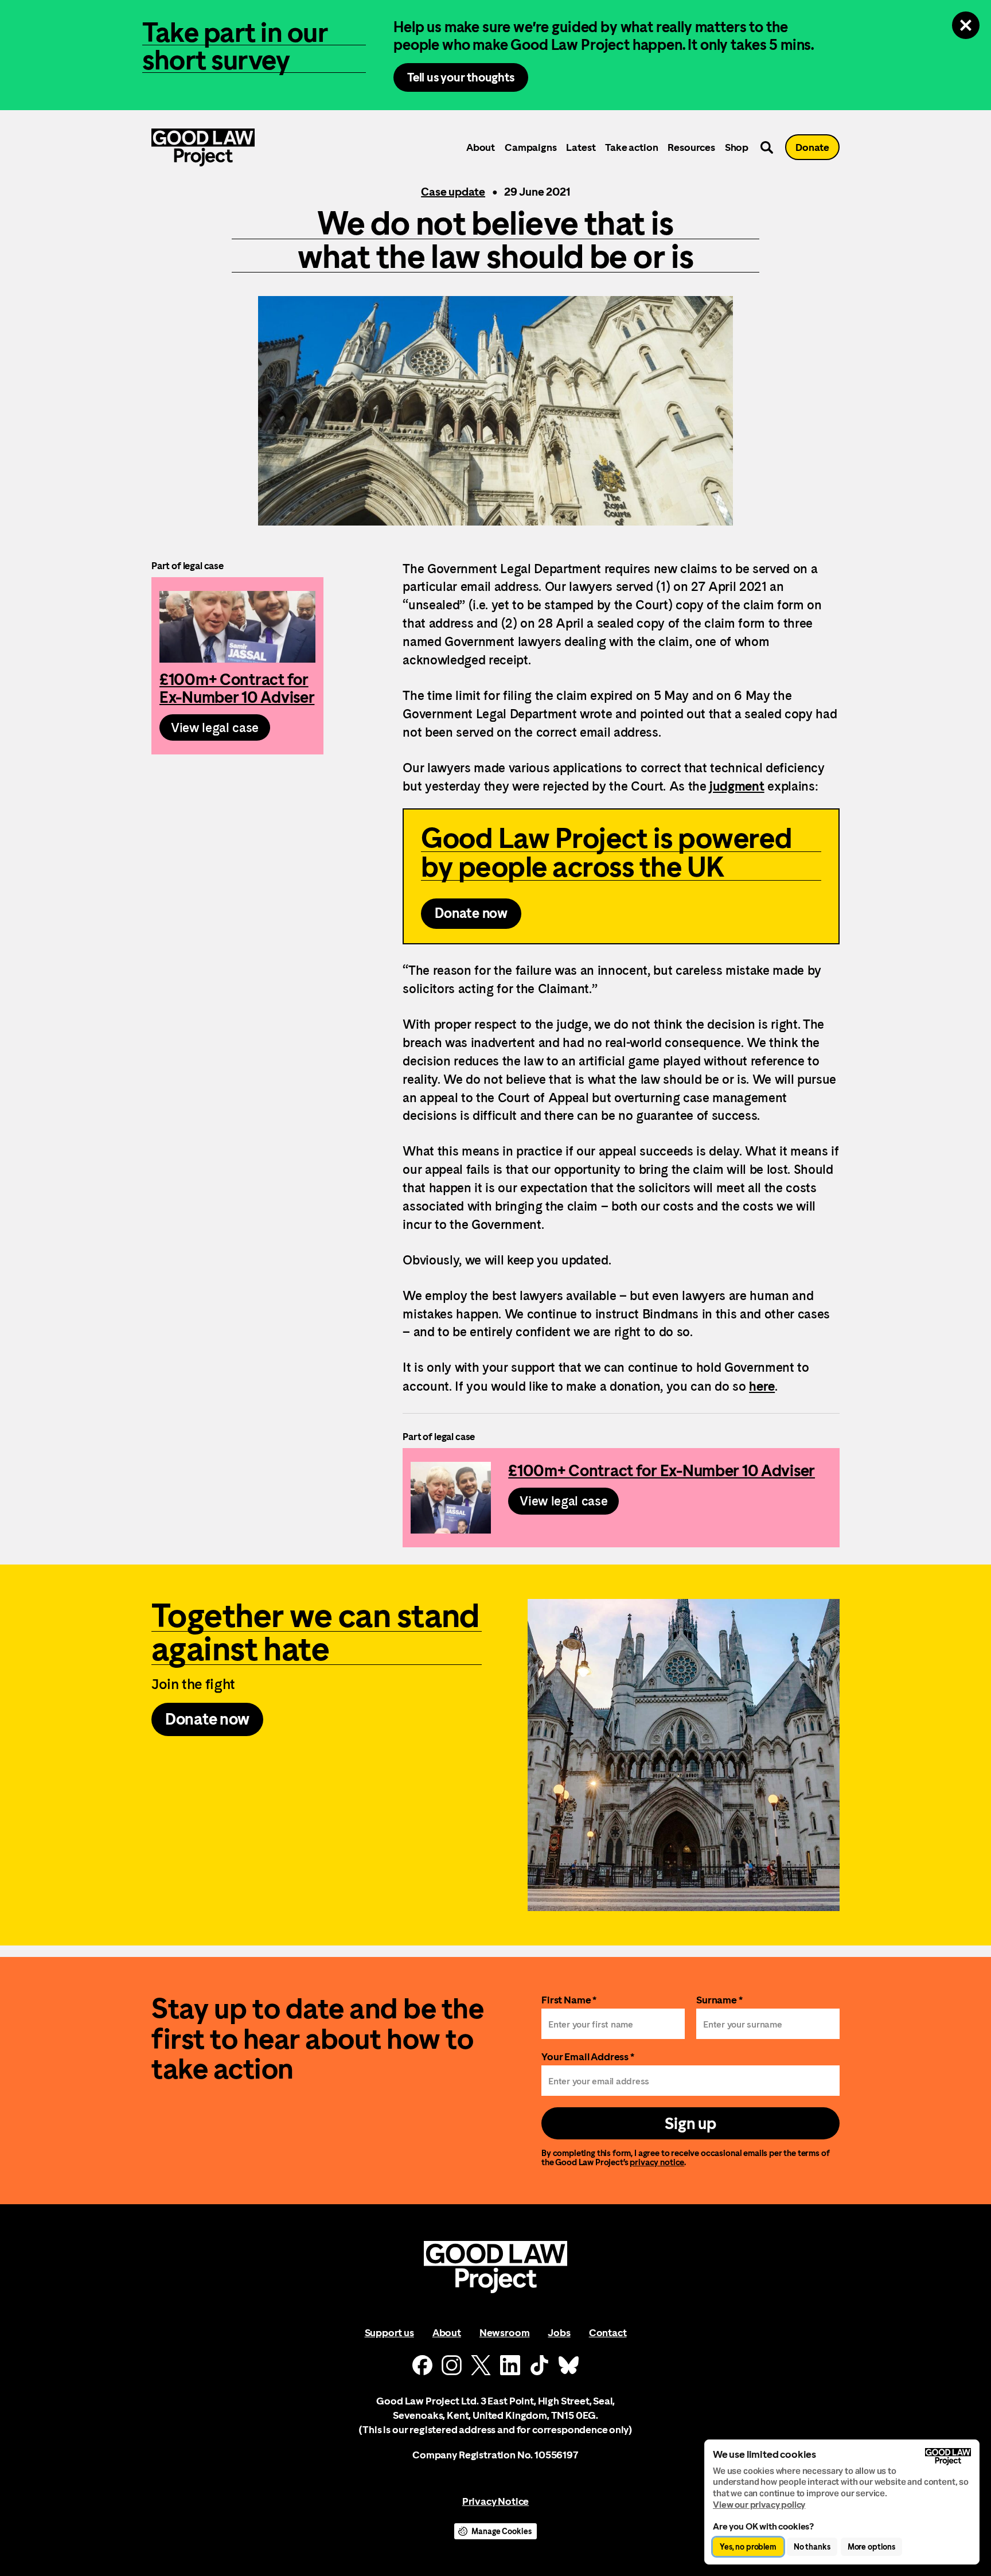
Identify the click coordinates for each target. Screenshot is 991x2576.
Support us (389, 2332)
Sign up (690, 2123)
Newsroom (505, 2332)
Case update (453, 192)
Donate (812, 147)
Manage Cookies (501, 2531)
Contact (608, 2332)
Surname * (719, 2000)
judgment (737, 786)
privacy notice (657, 2162)
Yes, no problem (748, 2547)
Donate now (471, 913)
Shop (737, 147)
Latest (581, 147)
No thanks (812, 2547)
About (481, 147)
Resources (691, 147)
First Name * (569, 2000)
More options (871, 2547)
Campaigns (530, 147)
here (762, 1386)
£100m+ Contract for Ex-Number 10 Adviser (237, 666)
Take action (631, 147)
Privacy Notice (495, 2501)
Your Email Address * (588, 2056)
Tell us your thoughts (461, 77)
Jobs (559, 2332)
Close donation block (966, 25)
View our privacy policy (759, 2505)
